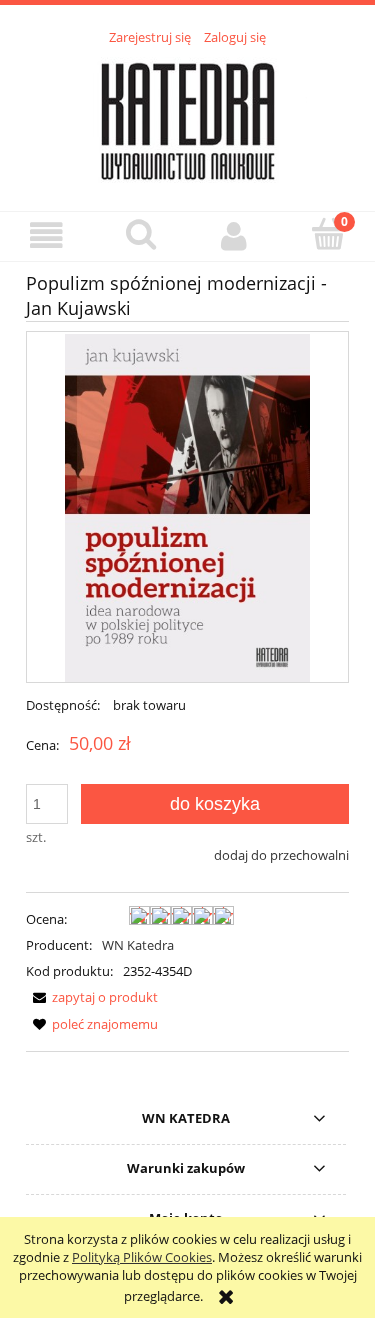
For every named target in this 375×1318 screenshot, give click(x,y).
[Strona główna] (188, 117)
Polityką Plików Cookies (142, 1257)
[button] (47, 235)
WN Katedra (138, 945)
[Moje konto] (235, 235)
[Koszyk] (328, 234)
